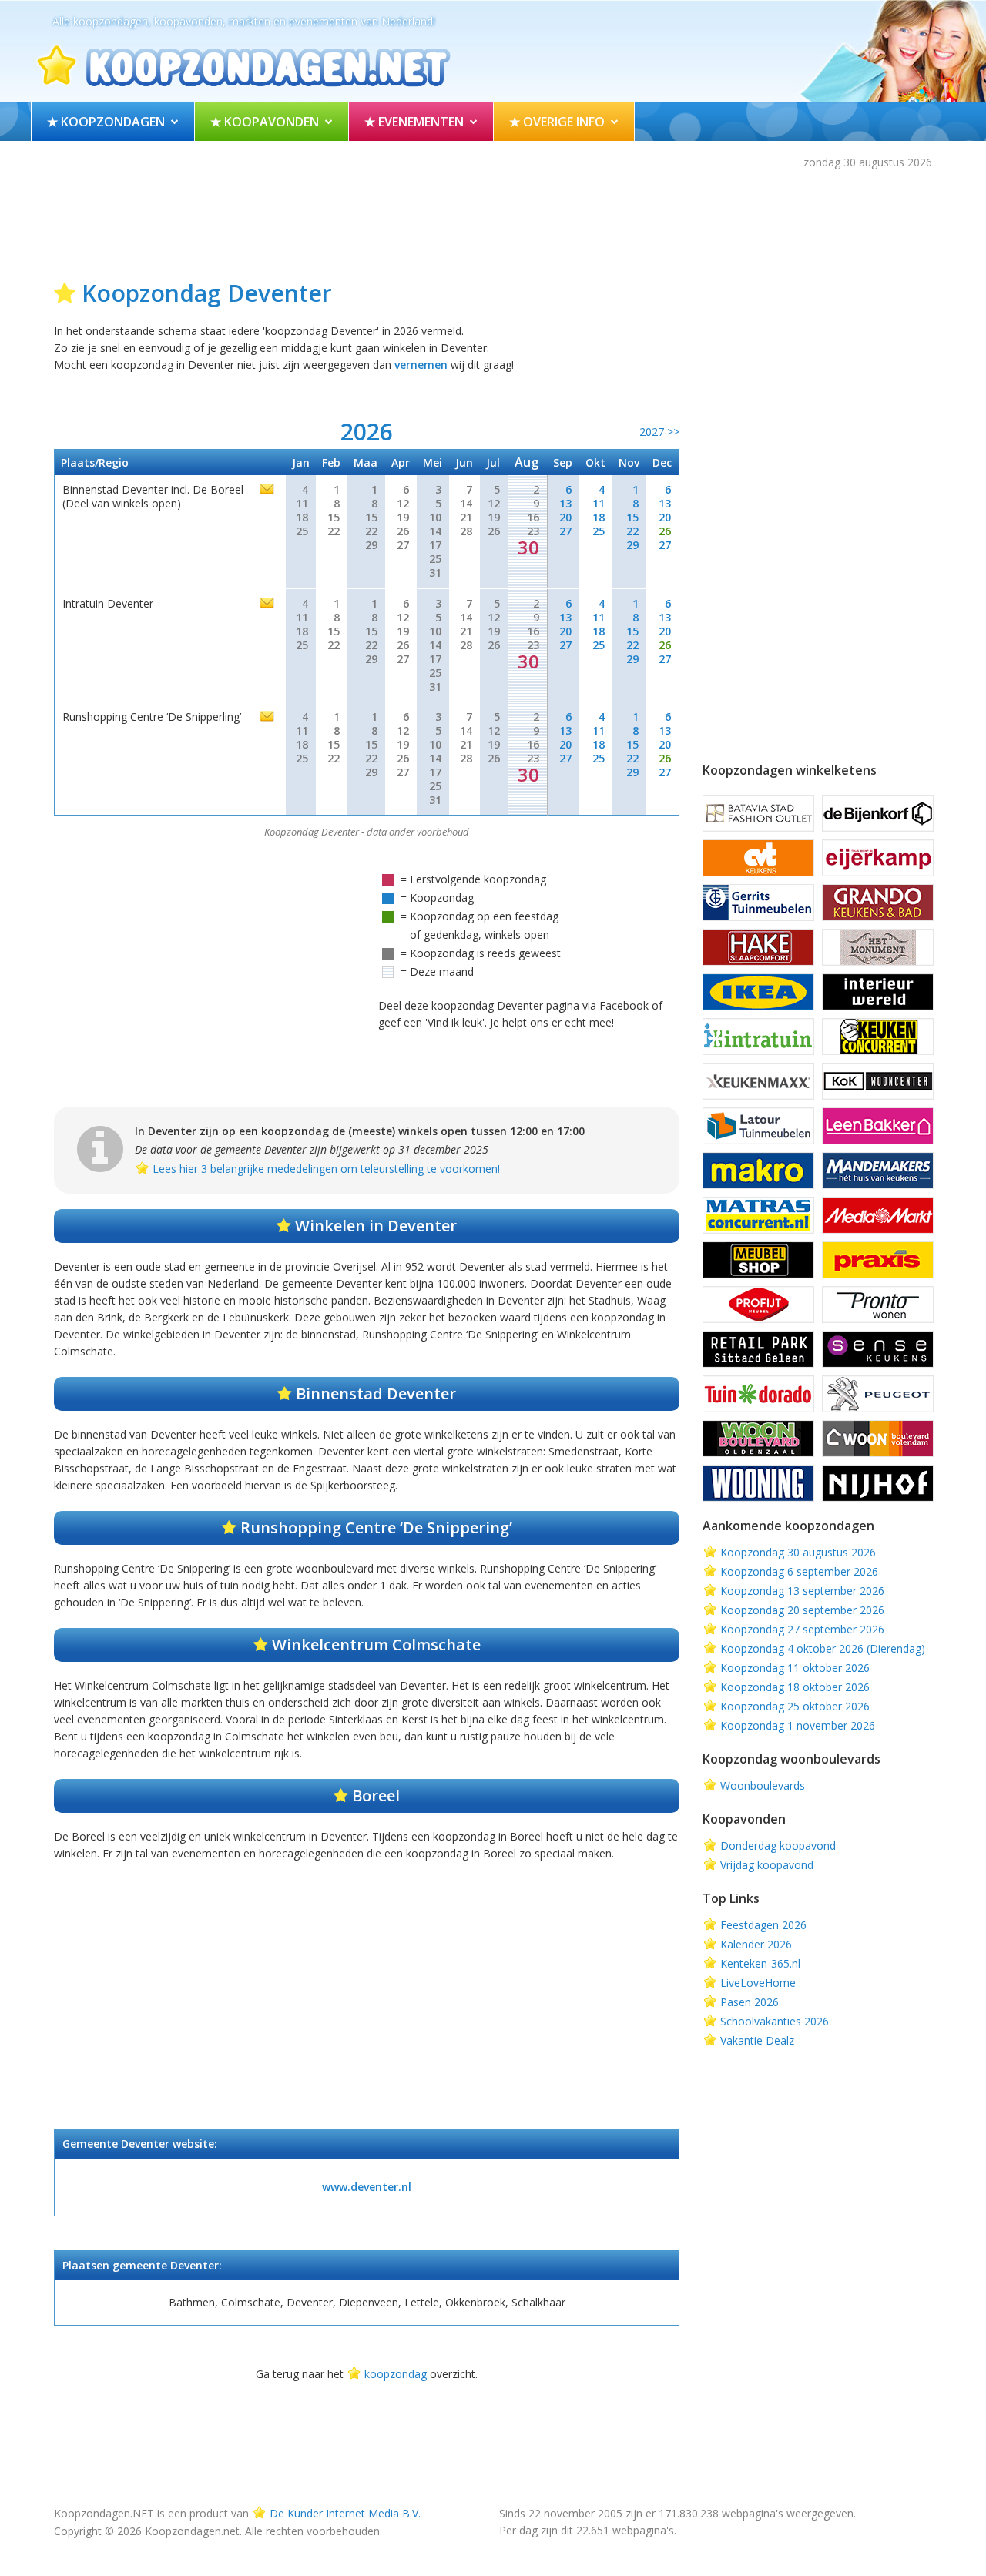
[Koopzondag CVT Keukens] (758, 858)
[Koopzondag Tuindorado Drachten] (758, 1394)
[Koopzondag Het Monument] (878, 947)
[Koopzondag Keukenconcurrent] (878, 1037)
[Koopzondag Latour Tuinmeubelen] (758, 1126)
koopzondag (396, 2374)
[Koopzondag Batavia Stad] (758, 813)
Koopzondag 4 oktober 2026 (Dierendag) (823, 1648)
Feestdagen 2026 (763, 1925)
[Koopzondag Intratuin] (758, 1037)
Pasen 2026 (750, 2002)
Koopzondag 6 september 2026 (799, 1571)
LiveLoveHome (758, 1983)
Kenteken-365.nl (760, 1963)
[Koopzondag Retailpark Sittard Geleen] (758, 1349)
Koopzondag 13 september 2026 (802, 1591)
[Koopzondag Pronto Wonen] (878, 1305)
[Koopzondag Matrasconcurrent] (758, 1215)
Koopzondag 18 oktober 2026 (795, 1687)
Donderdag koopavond (778, 1846)
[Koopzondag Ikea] (758, 992)
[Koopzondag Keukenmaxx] (758, 1081)
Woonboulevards (763, 1785)
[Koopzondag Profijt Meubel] (758, 1305)
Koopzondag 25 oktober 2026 (795, 1706)
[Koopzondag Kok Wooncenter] (878, 1081)
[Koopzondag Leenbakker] (878, 1126)
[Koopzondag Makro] (758, 1171)
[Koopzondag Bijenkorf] (878, 813)
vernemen (421, 365)
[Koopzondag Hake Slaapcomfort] (758, 947)
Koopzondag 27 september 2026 (802, 1629)
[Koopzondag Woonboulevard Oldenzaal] (758, 1439)
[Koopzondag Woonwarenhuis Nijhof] (878, 1483)
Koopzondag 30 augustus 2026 (798, 1552)
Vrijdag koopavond (767, 1865)
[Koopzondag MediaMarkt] (878, 1215)
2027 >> (659, 432)
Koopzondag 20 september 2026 (802, 1610)
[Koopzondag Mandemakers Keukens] (878, 1171)
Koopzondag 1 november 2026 (798, 1725)
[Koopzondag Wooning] (758, 1483)
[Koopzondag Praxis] (878, 1260)
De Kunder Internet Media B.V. (345, 2513)
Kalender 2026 (756, 1944)
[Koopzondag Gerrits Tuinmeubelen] (758, 903)
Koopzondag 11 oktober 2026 (795, 1668)
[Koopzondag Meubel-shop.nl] (758, 1260)
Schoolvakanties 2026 (775, 2021)
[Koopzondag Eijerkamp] (878, 858)
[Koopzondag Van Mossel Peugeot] (878, 1394)
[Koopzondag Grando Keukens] (878, 903)
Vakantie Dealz (757, 2040)
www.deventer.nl (367, 2187)
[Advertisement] (493, 221)
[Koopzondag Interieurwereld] (878, 992)
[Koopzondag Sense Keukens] (878, 1349)
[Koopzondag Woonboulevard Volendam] (878, 1439)
